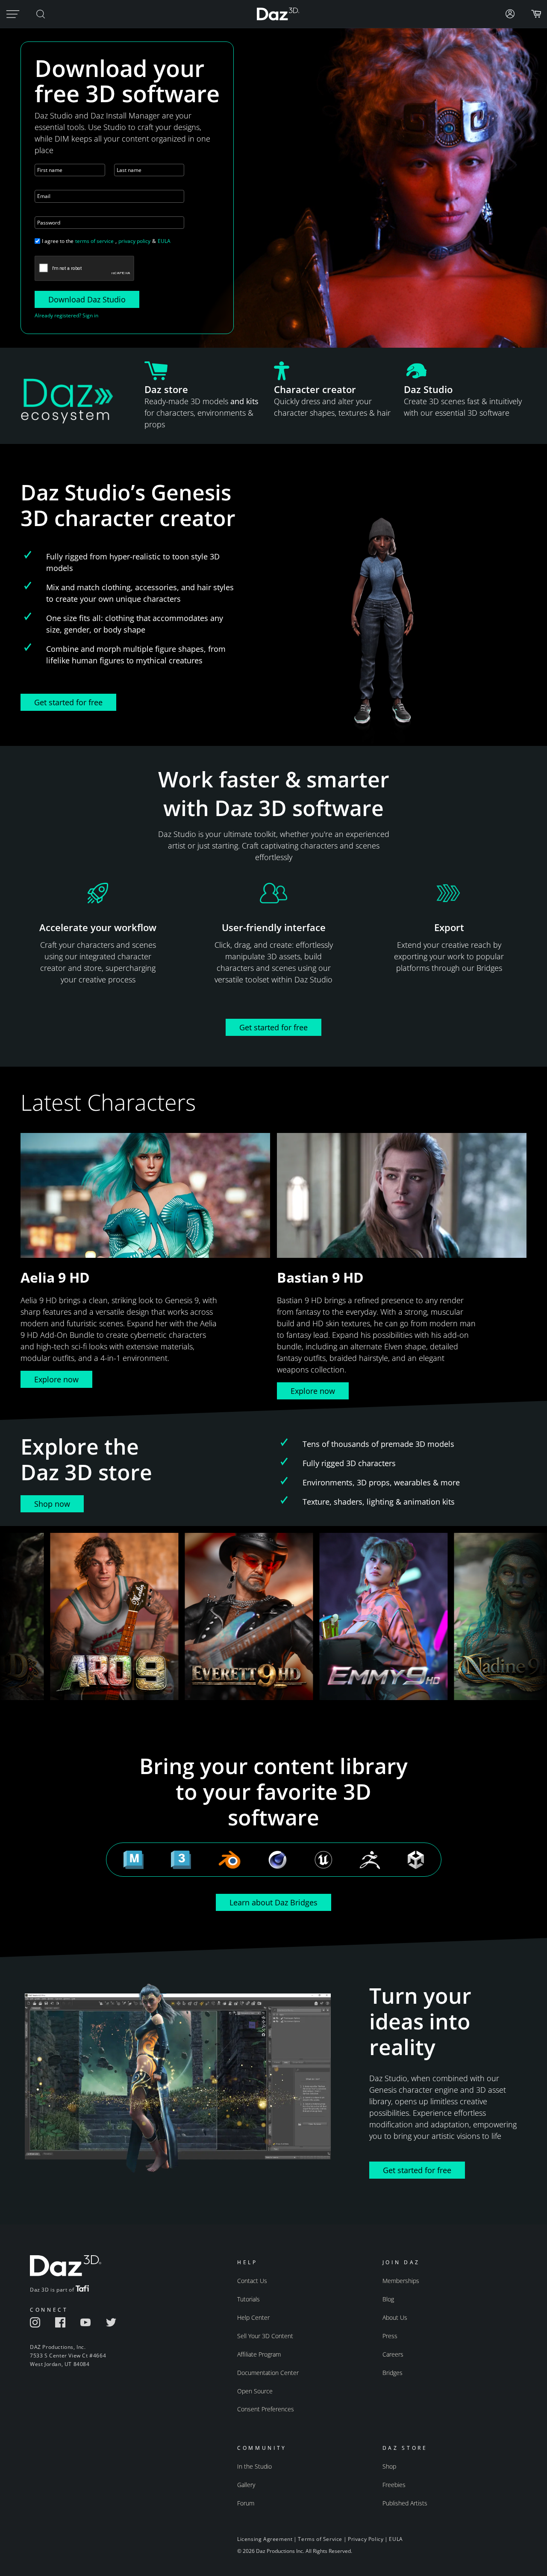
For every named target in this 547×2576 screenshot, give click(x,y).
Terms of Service (320, 2539)
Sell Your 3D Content (265, 2336)
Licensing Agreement (265, 2539)
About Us (395, 2317)
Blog (388, 2299)
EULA (164, 241)
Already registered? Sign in (66, 315)
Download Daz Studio (87, 299)
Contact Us (252, 2281)
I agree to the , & (106, 241)
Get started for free (68, 702)
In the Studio (254, 2466)
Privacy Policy (366, 2539)
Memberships (401, 2281)
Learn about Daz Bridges (273, 1902)
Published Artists (405, 2503)
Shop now (52, 1504)
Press (390, 2336)
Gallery (246, 2485)
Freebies (394, 2485)
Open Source (255, 2391)
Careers (393, 2354)
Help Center (253, 2317)
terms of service (94, 241)
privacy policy (134, 241)
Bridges (393, 2373)
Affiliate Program (259, 2354)
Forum (246, 2503)
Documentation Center (268, 2373)
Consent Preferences (266, 2409)
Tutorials (249, 2299)
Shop (389, 2466)
